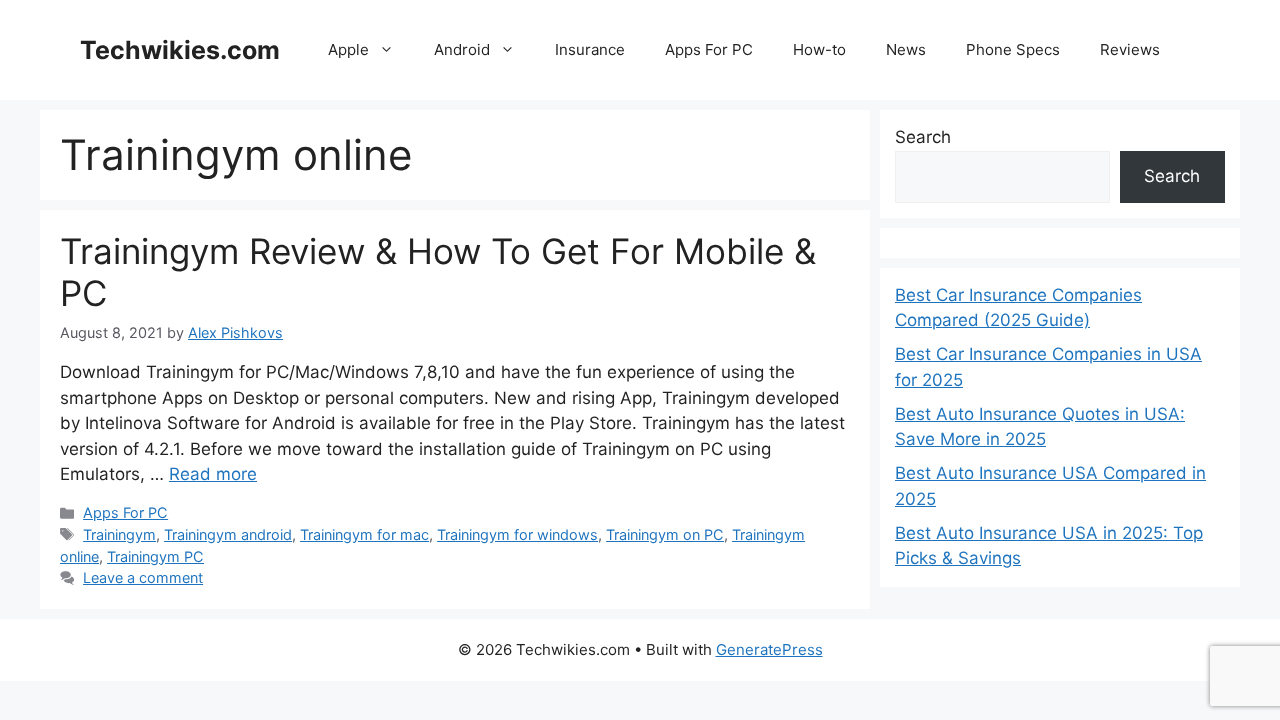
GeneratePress (769, 649)
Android (462, 49)
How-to (819, 49)
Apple (348, 49)
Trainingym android (228, 534)
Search (923, 137)
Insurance (590, 49)
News (906, 49)
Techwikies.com (180, 50)
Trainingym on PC (665, 534)
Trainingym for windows (517, 534)
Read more (213, 474)
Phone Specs (1013, 49)
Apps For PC (709, 49)
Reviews (1130, 49)
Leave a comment (143, 577)
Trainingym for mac (364, 534)
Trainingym (119, 534)
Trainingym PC (155, 556)
